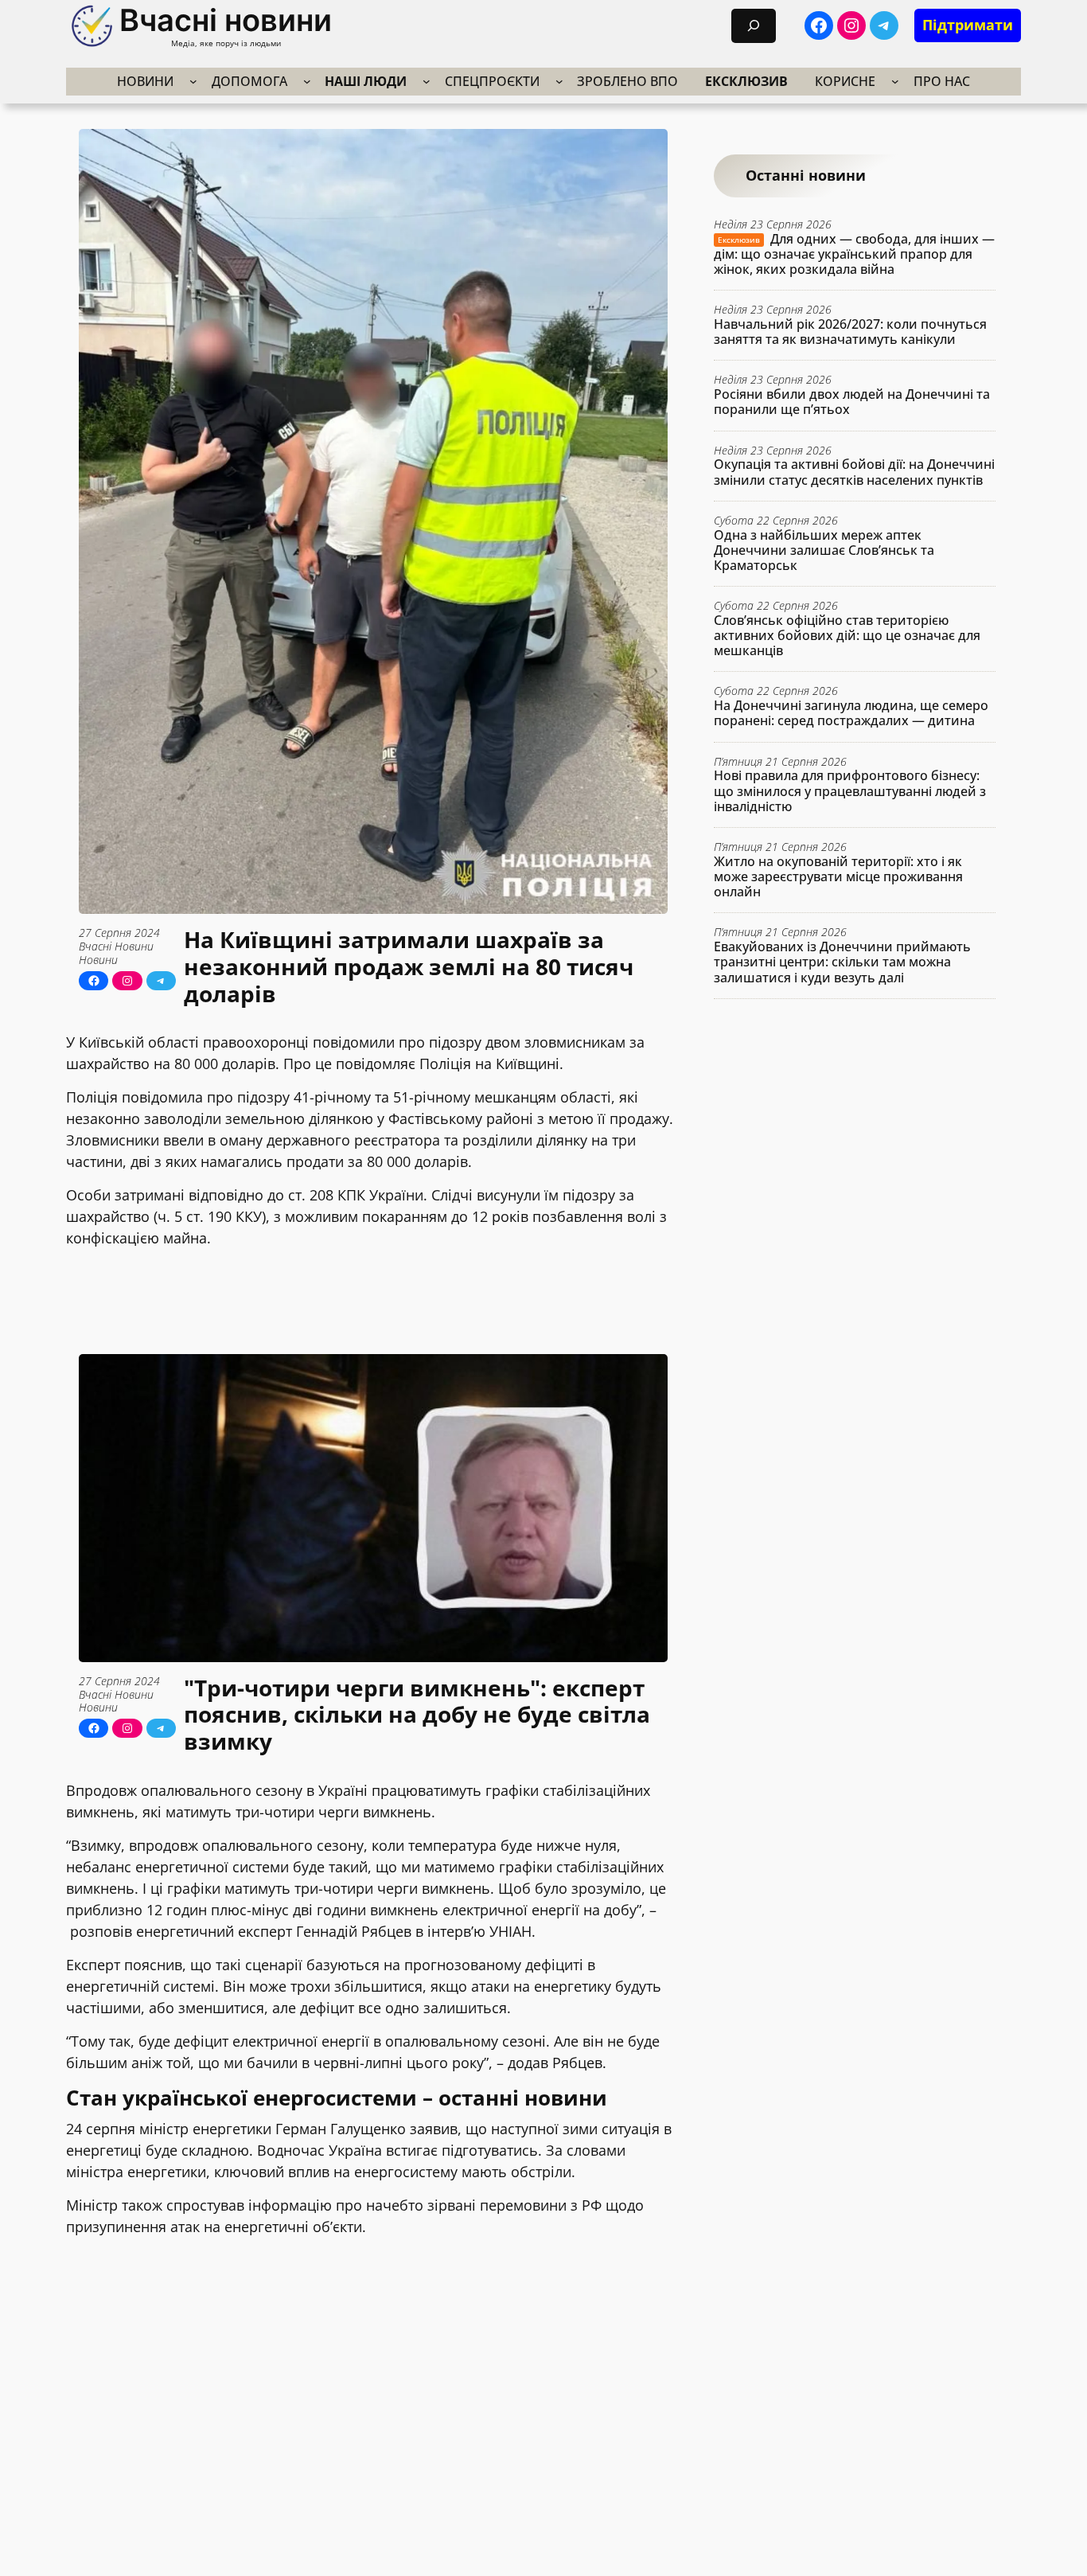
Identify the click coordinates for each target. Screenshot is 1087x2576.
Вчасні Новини (116, 946)
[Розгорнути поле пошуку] (754, 26)
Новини (98, 960)
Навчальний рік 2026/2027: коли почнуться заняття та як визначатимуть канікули (850, 331)
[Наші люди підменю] (427, 81)
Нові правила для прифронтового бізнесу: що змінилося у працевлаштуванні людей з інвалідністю (850, 791)
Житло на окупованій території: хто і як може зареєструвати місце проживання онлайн (838, 876)
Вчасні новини (226, 20)
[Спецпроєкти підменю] (559, 81)
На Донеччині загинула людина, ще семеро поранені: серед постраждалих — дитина (851, 713)
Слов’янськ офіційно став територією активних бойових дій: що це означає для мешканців (847, 635)
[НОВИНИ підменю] (193, 81)
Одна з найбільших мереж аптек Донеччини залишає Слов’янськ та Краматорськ (824, 550)
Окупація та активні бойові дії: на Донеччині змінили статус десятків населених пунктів (854, 472)
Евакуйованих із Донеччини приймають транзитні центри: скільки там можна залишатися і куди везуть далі (842, 962)
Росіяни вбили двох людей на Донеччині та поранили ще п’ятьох (852, 402)
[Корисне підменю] (895, 81)
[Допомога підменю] (307, 81)
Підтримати (968, 25)
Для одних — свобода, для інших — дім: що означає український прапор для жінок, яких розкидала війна (854, 254)
